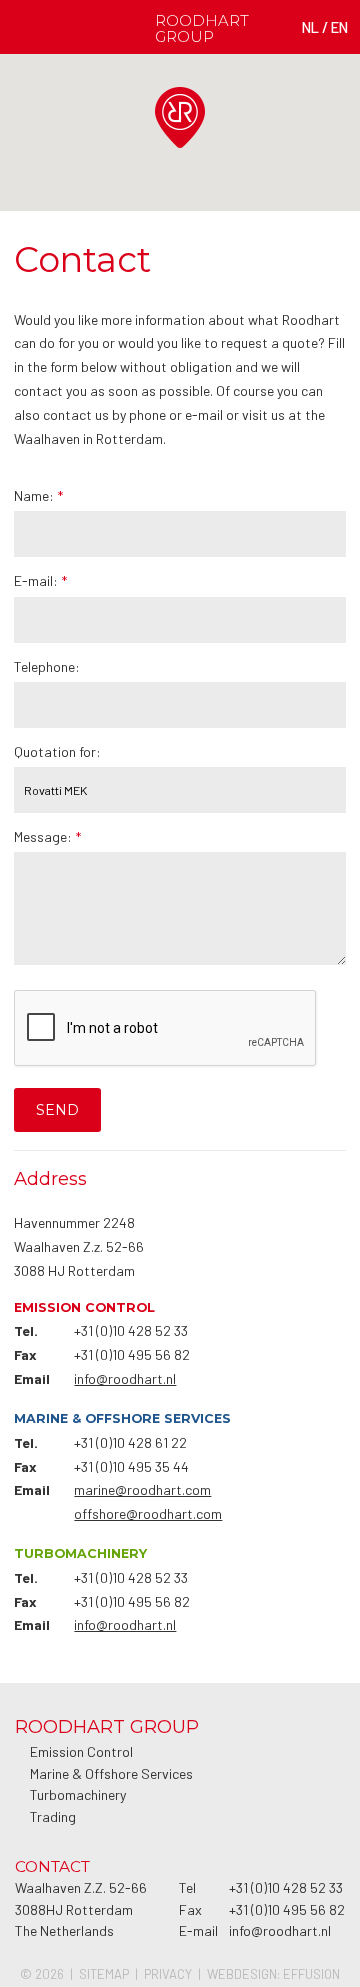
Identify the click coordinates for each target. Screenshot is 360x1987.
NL (310, 27)
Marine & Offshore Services (111, 1773)
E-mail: (40, 580)
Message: (47, 836)
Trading (53, 1816)
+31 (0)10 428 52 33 (131, 1330)
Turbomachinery (78, 1794)
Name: (38, 495)
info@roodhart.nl (125, 1378)
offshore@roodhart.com (148, 1513)
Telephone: (47, 666)
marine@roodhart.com (142, 1489)
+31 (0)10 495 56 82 (132, 1354)
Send (57, 1110)
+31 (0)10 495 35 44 (131, 1466)
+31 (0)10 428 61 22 (130, 1442)
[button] (205, 148)
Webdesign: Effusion (273, 1974)
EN (339, 27)
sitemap (104, 1974)
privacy (168, 1974)
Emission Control (81, 1751)
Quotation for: (57, 751)
